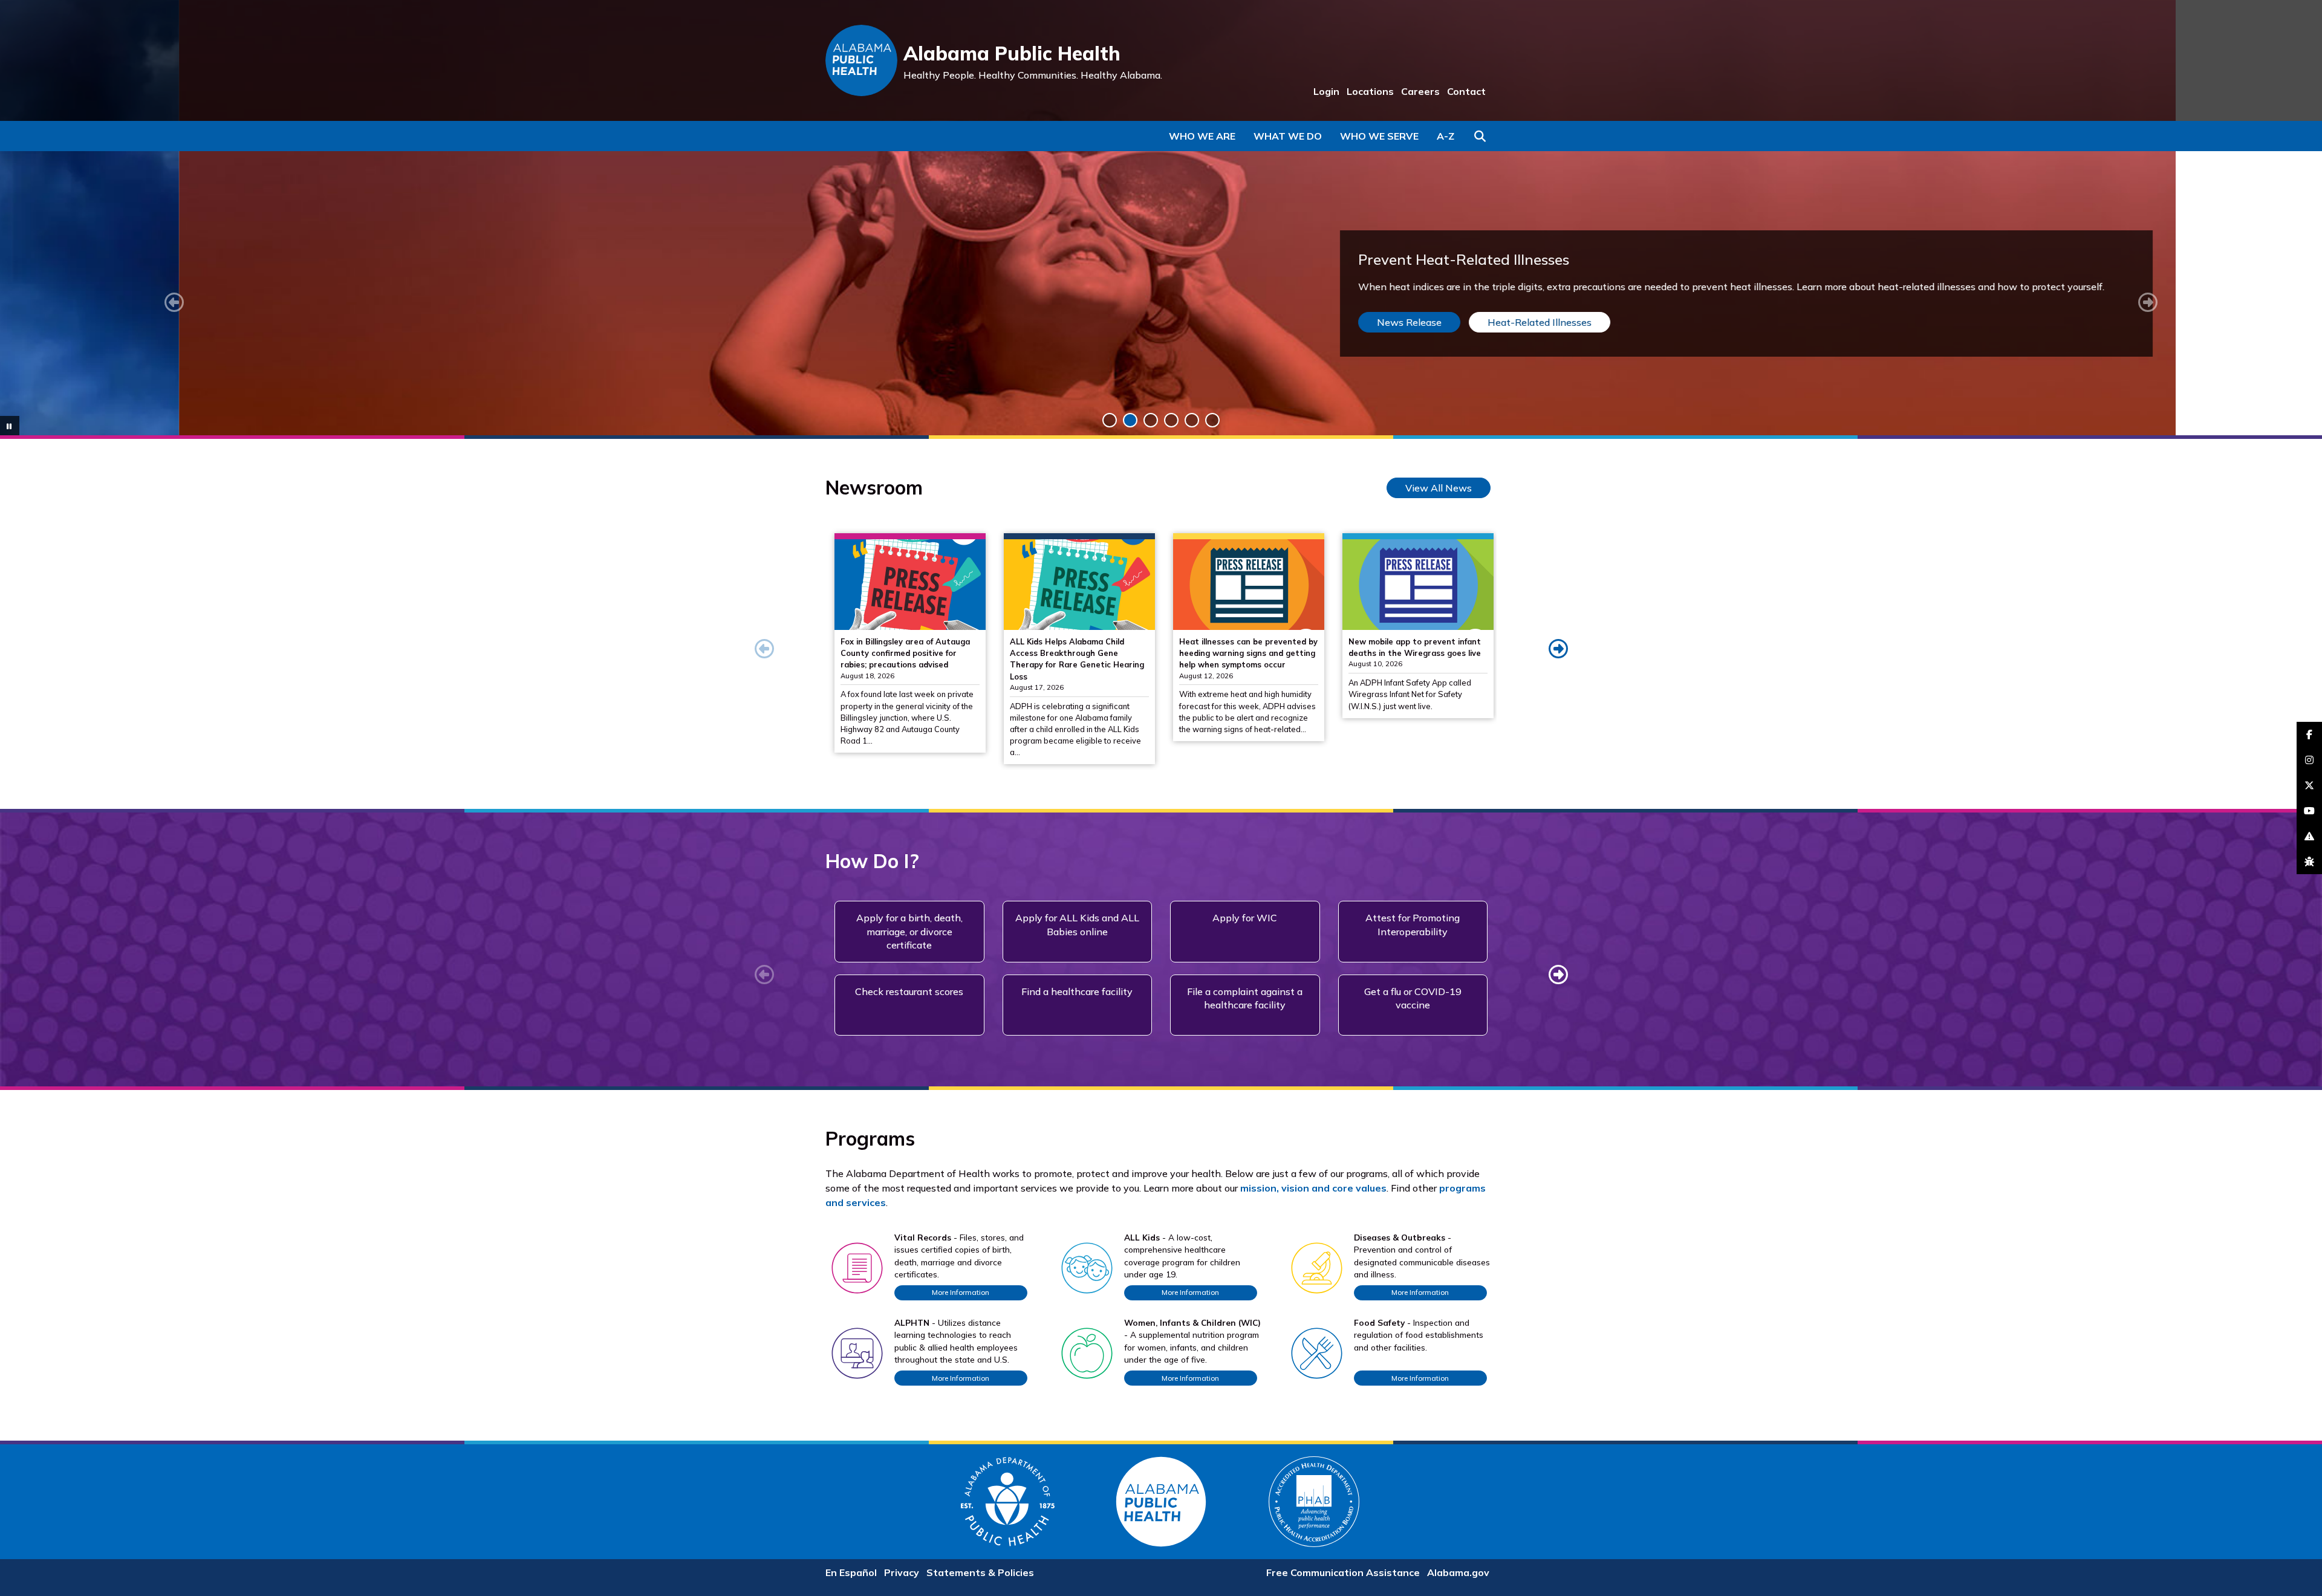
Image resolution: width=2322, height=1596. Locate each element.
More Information (961, 1292)
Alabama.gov (1458, 1572)
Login (1326, 91)
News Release (1230, 322)
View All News (1439, 488)
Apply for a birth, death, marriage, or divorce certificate (909, 931)
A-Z (1446, 136)
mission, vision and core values (1313, 1188)
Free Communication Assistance (1343, 1572)
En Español (851, 1572)
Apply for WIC (1245, 918)
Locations (1370, 91)
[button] (174, 218)
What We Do (1288, 136)
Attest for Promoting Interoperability (1413, 924)
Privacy (902, 1572)
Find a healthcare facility (1077, 991)
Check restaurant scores (909, 991)
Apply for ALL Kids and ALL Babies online (1077, 924)
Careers (1420, 91)
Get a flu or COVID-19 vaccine (1413, 998)
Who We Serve (1379, 136)
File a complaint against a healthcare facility (1245, 998)
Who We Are (1202, 136)
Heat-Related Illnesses (1361, 322)
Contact (1466, 91)
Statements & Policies (980, 1572)
